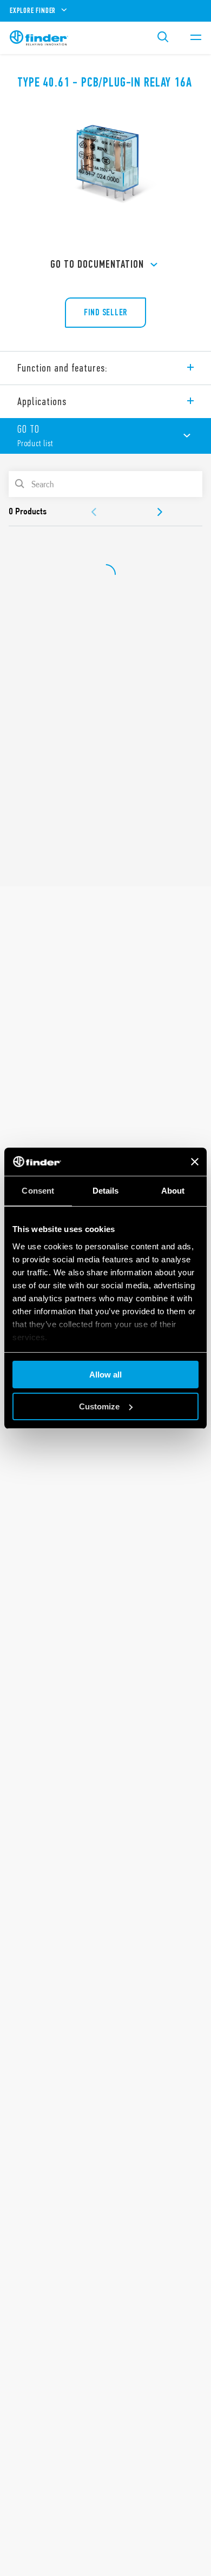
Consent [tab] (38, 1191)
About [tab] (173, 1191)
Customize (99, 1406)
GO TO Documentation (97, 264)
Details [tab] (106, 1191)
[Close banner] (195, 1162)
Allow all (105, 1375)
